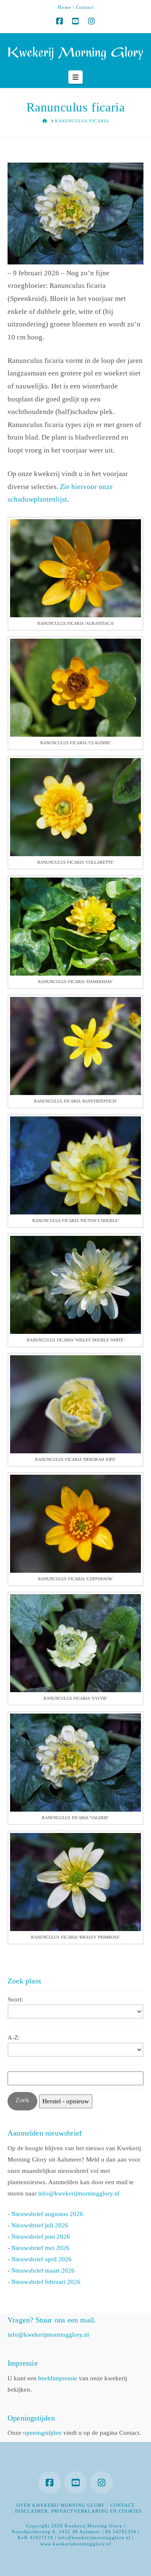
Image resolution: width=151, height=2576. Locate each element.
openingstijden (42, 2433)
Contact (85, 7)
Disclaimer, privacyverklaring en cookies (78, 2511)
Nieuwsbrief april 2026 (42, 2259)
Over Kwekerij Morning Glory (61, 2505)
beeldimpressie (58, 2378)
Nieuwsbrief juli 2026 (40, 2225)
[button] (75, 77)
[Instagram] (91, 21)
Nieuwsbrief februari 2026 (46, 2282)
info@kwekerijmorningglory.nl (79, 2193)
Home (65, 7)
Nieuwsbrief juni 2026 (41, 2237)
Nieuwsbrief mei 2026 (40, 2248)
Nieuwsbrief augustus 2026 (47, 2214)
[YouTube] (75, 21)
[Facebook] (60, 21)
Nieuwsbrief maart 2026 (43, 2271)
